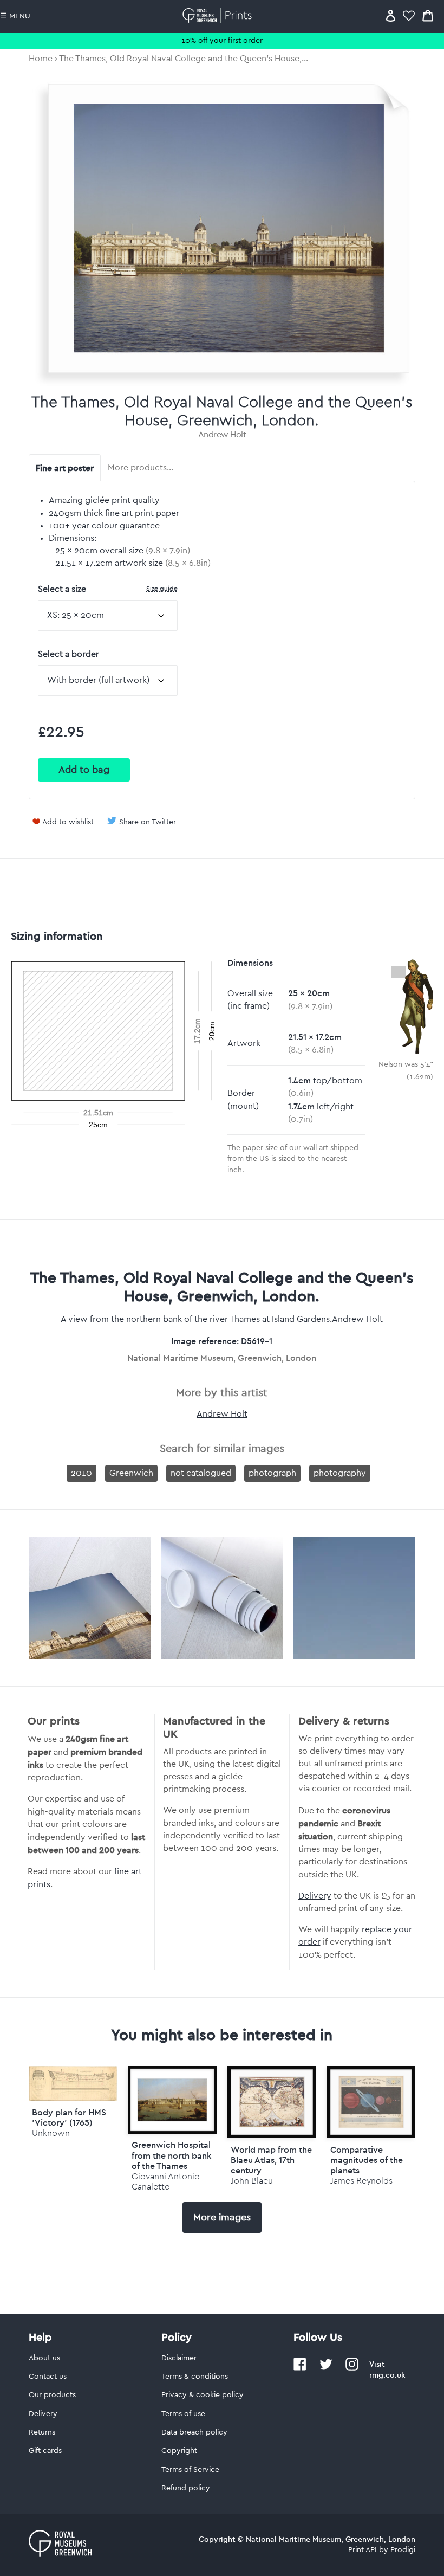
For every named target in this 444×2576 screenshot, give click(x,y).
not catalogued (201, 1473)
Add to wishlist (68, 822)
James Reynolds (361, 2181)
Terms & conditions (195, 2377)
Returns (42, 2432)
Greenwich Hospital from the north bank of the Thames (172, 2155)
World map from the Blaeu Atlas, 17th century (271, 2160)
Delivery (315, 1896)
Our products (52, 2395)
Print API (363, 2550)
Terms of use (183, 2414)
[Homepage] (219, 15)
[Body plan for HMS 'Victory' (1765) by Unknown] (73, 2099)
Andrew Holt (222, 435)
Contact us (48, 2377)
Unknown (51, 2133)
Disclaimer (179, 2358)
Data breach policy (194, 2432)
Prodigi (403, 2550)
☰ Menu (15, 16)
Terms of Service (190, 2470)
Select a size (108, 589)
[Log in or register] (391, 15)
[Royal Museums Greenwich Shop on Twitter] (326, 2368)
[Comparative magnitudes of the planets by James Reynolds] (371, 2102)
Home (41, 59)
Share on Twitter (148, 822)
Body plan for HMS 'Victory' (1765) (69, 2117)
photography (340, 1473)
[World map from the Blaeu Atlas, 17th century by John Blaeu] (272, 2102)
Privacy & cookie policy (203, 2395)
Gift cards (45, 2451)
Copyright (179, 2451)
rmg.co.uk (387, 2375)
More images (222, 2217)
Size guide (162, 588)
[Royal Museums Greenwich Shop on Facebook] (300, 2368)
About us (44, 2358)
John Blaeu (252, 2181)
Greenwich (131, 1473)
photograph (272, 1473)
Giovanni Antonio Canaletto (166, 2181)
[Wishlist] (409, 15)
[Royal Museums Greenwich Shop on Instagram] (352, 2368)
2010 (81, 1473)
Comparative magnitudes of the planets (367, 2160)
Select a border (68, 654)
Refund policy (186, 2488)
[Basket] (428, 15)
